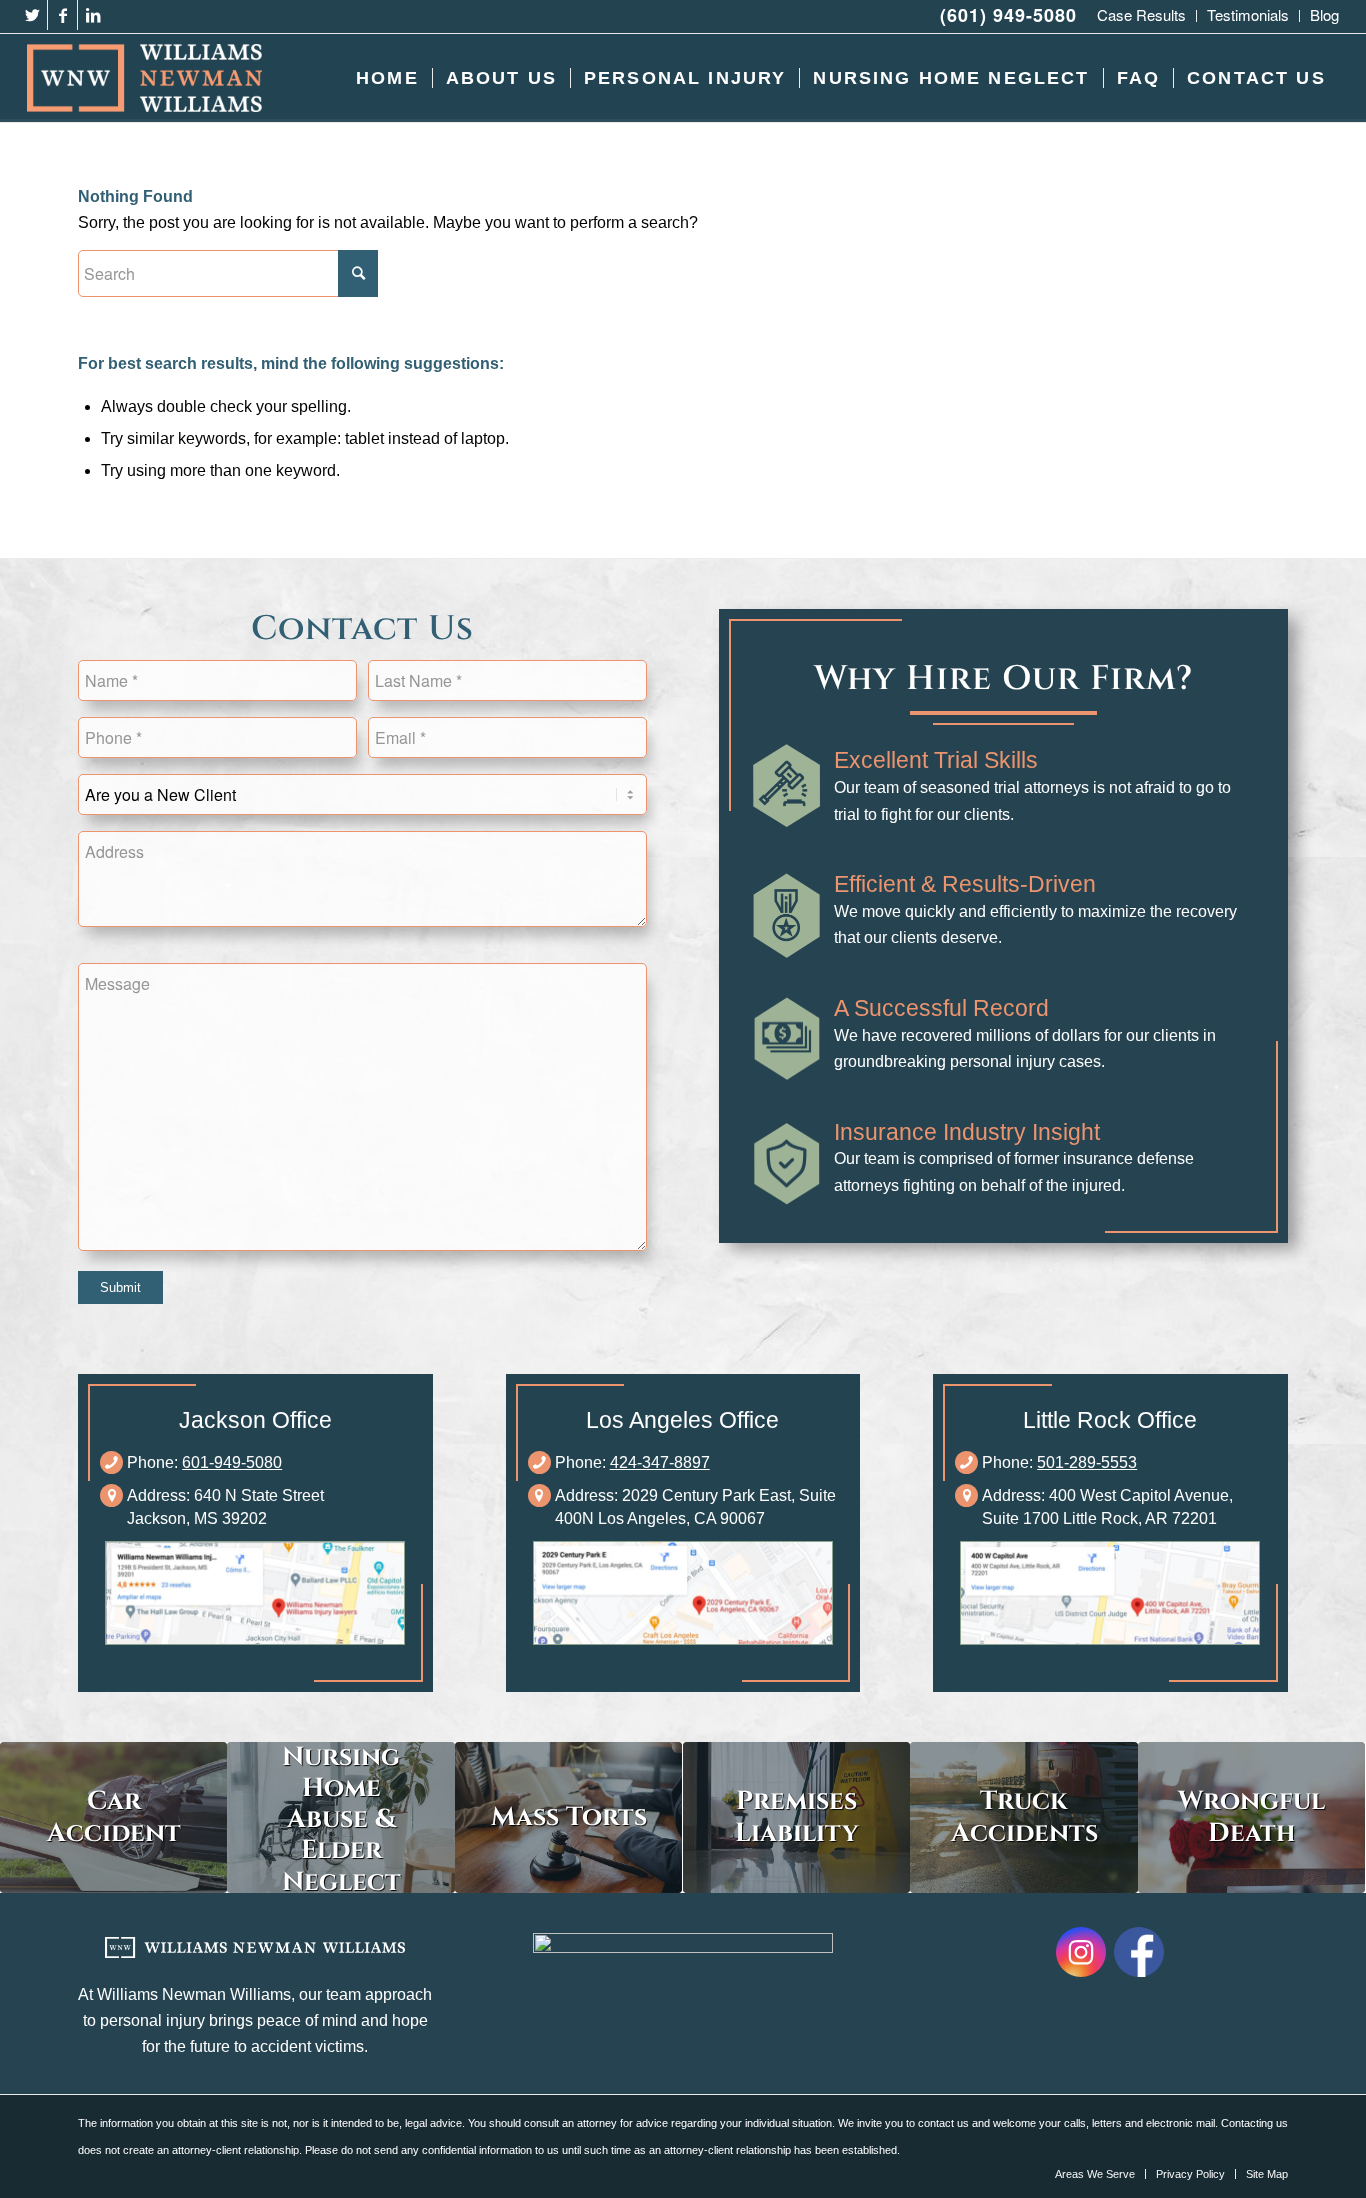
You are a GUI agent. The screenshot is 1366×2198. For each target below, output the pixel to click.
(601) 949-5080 (1008, 15)
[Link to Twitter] (32, 15)
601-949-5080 (232, 1462)
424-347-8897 (660, 1462)
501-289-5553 (1087, 1462)
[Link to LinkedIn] (93, 15)
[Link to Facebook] (62, 15)
